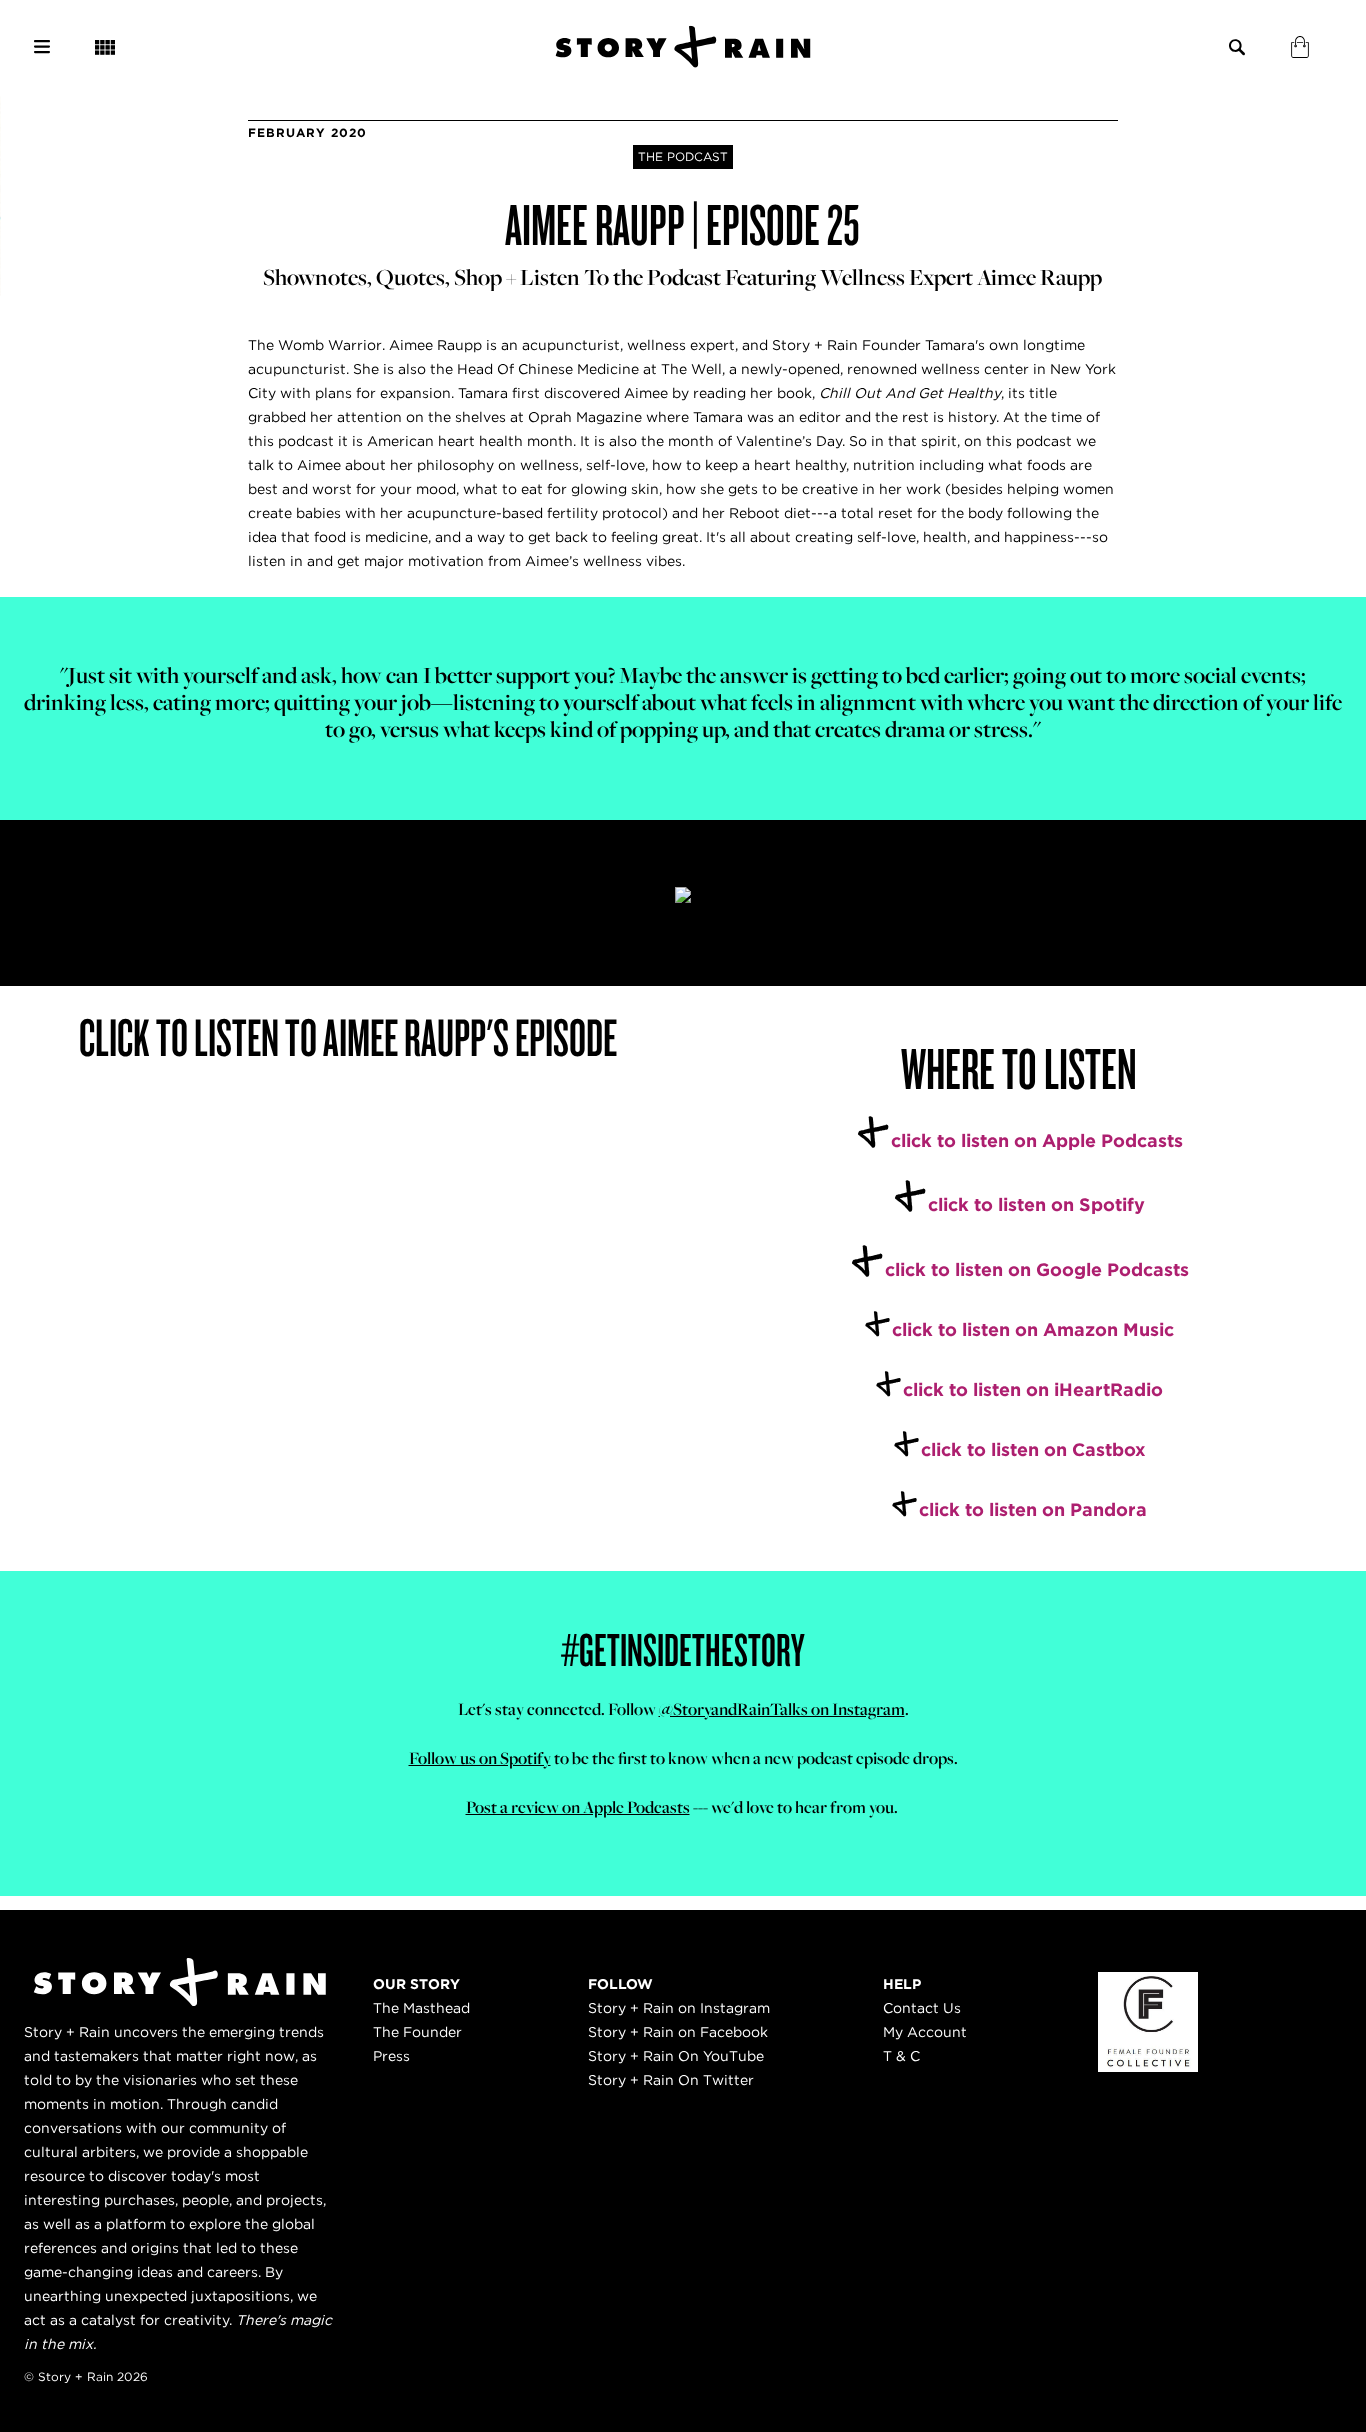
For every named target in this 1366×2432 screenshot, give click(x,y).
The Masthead (421, 2008)
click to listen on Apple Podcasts (1037, 1140)
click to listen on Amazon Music (1033, 1329)
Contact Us (922, 2008)
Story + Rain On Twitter (671, 2080)
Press (391, 2056)
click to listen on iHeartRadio (1033, 1389)
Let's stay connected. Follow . (683, 1709)
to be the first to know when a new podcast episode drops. (683, 1758)
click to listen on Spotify (1036, 1204)
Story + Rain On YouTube (676, 2056)
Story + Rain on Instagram (679, 2008)
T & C (901, 2056)
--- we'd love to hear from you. (683, 1807)
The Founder (417, 2032)
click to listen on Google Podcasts (1037, 1269)
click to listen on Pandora (1033, 1509)
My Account (925, 2032)
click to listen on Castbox (1033, 1449)
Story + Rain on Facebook (678, 2032)
